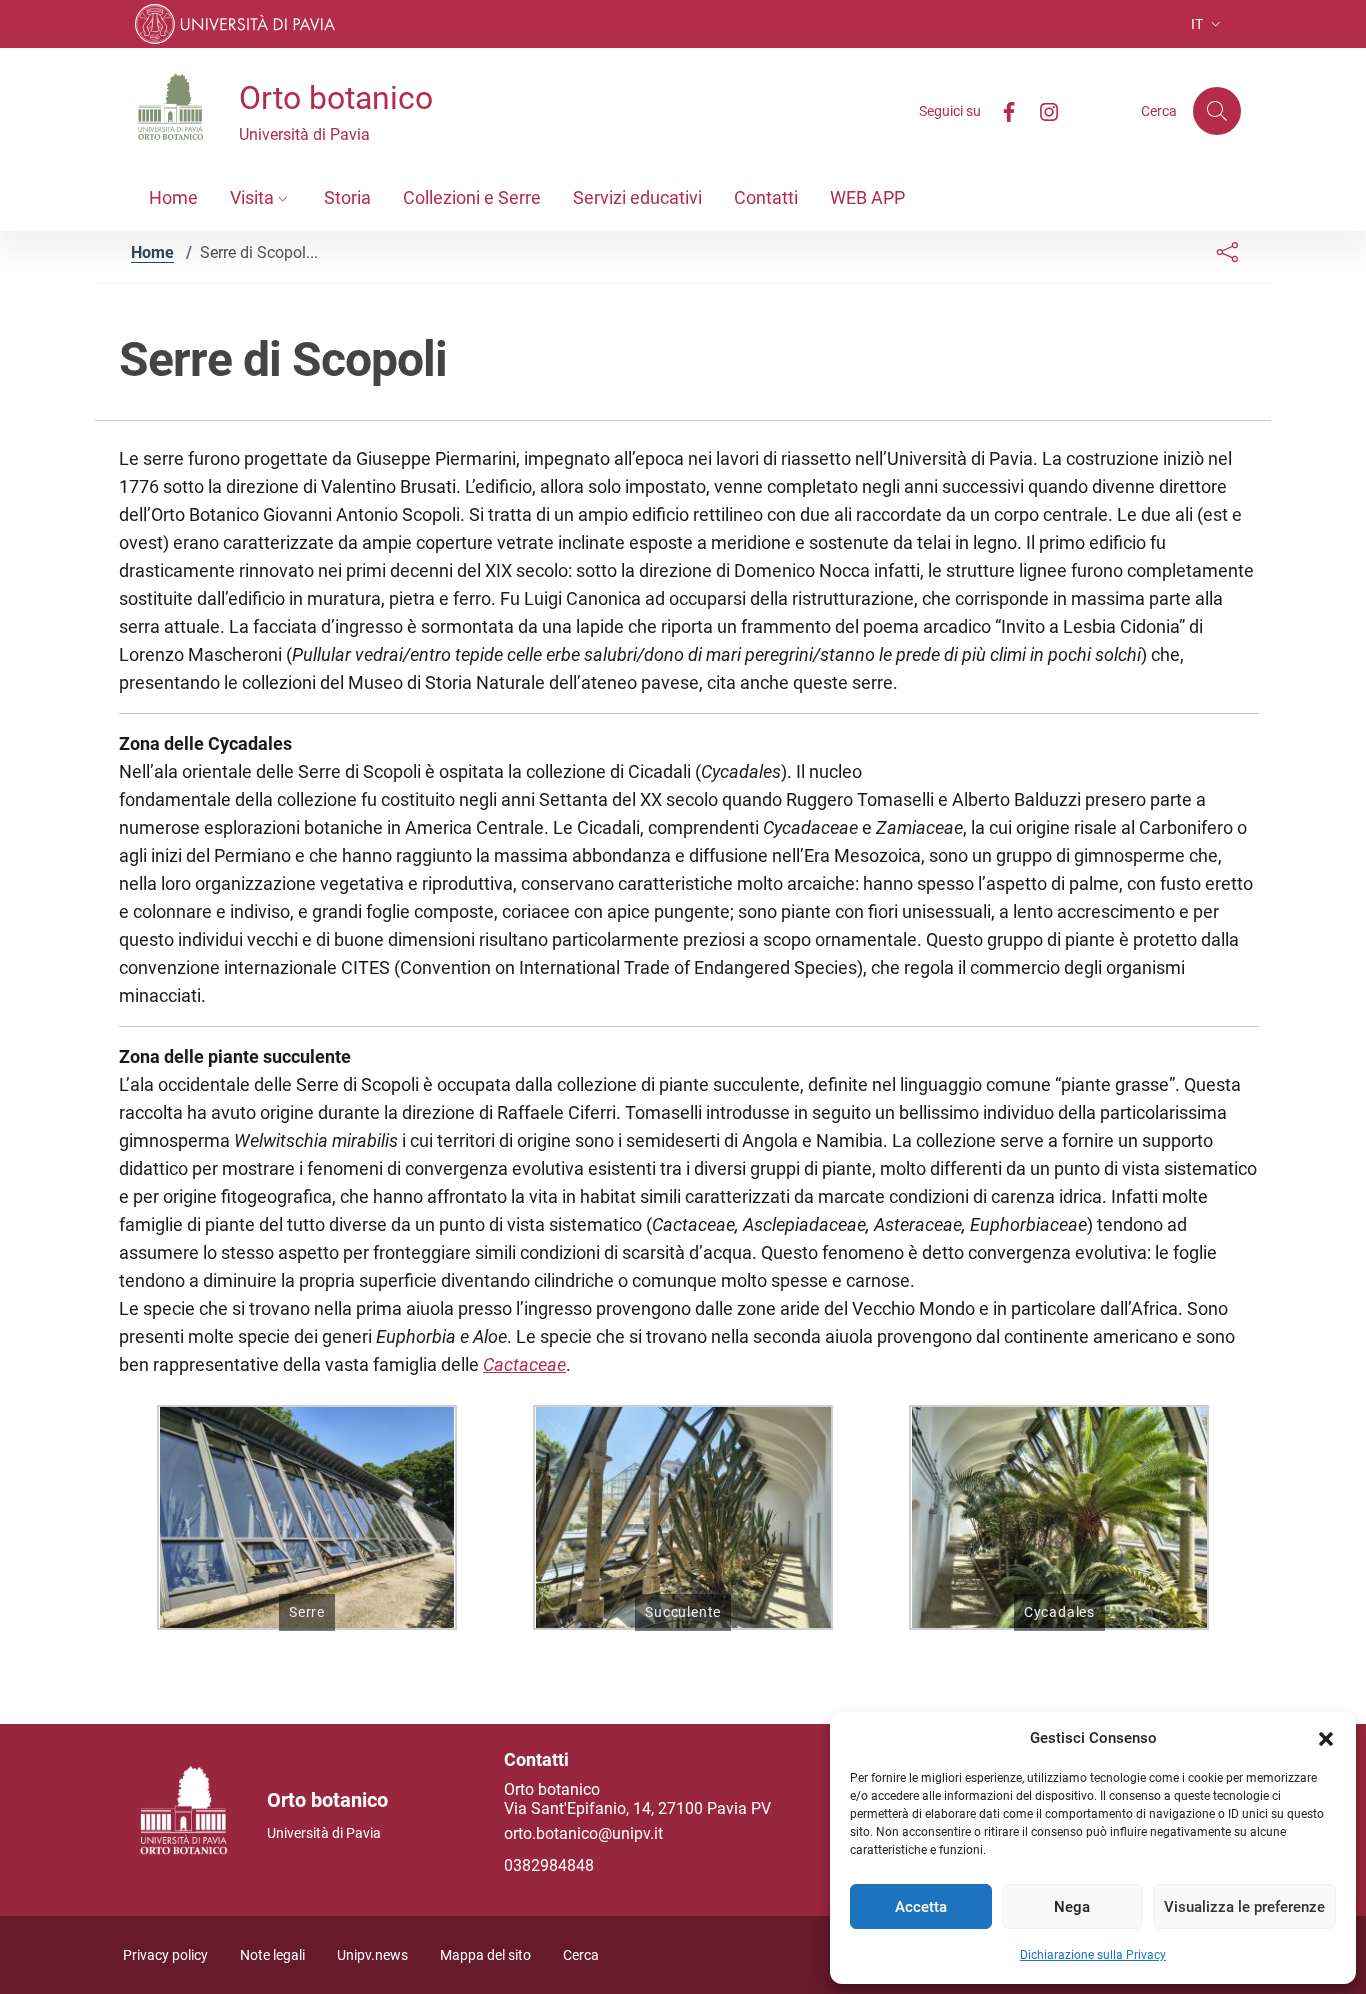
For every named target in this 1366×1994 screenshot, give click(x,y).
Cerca (581, 1955)
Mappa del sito (485, 1955)
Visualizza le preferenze (1244, 1907)
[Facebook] (1001, 110)
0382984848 (549, 1865)
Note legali (272, 1955)
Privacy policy (165, 1955)
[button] (1326, 1738)
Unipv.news (372, 1955)
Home (152, 252)
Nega (1072, 1907)
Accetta (921, 1907)
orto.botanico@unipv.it (583, 1833)
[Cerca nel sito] (1217, 111)
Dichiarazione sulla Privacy (1093, 1955)
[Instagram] (1041, 110)
